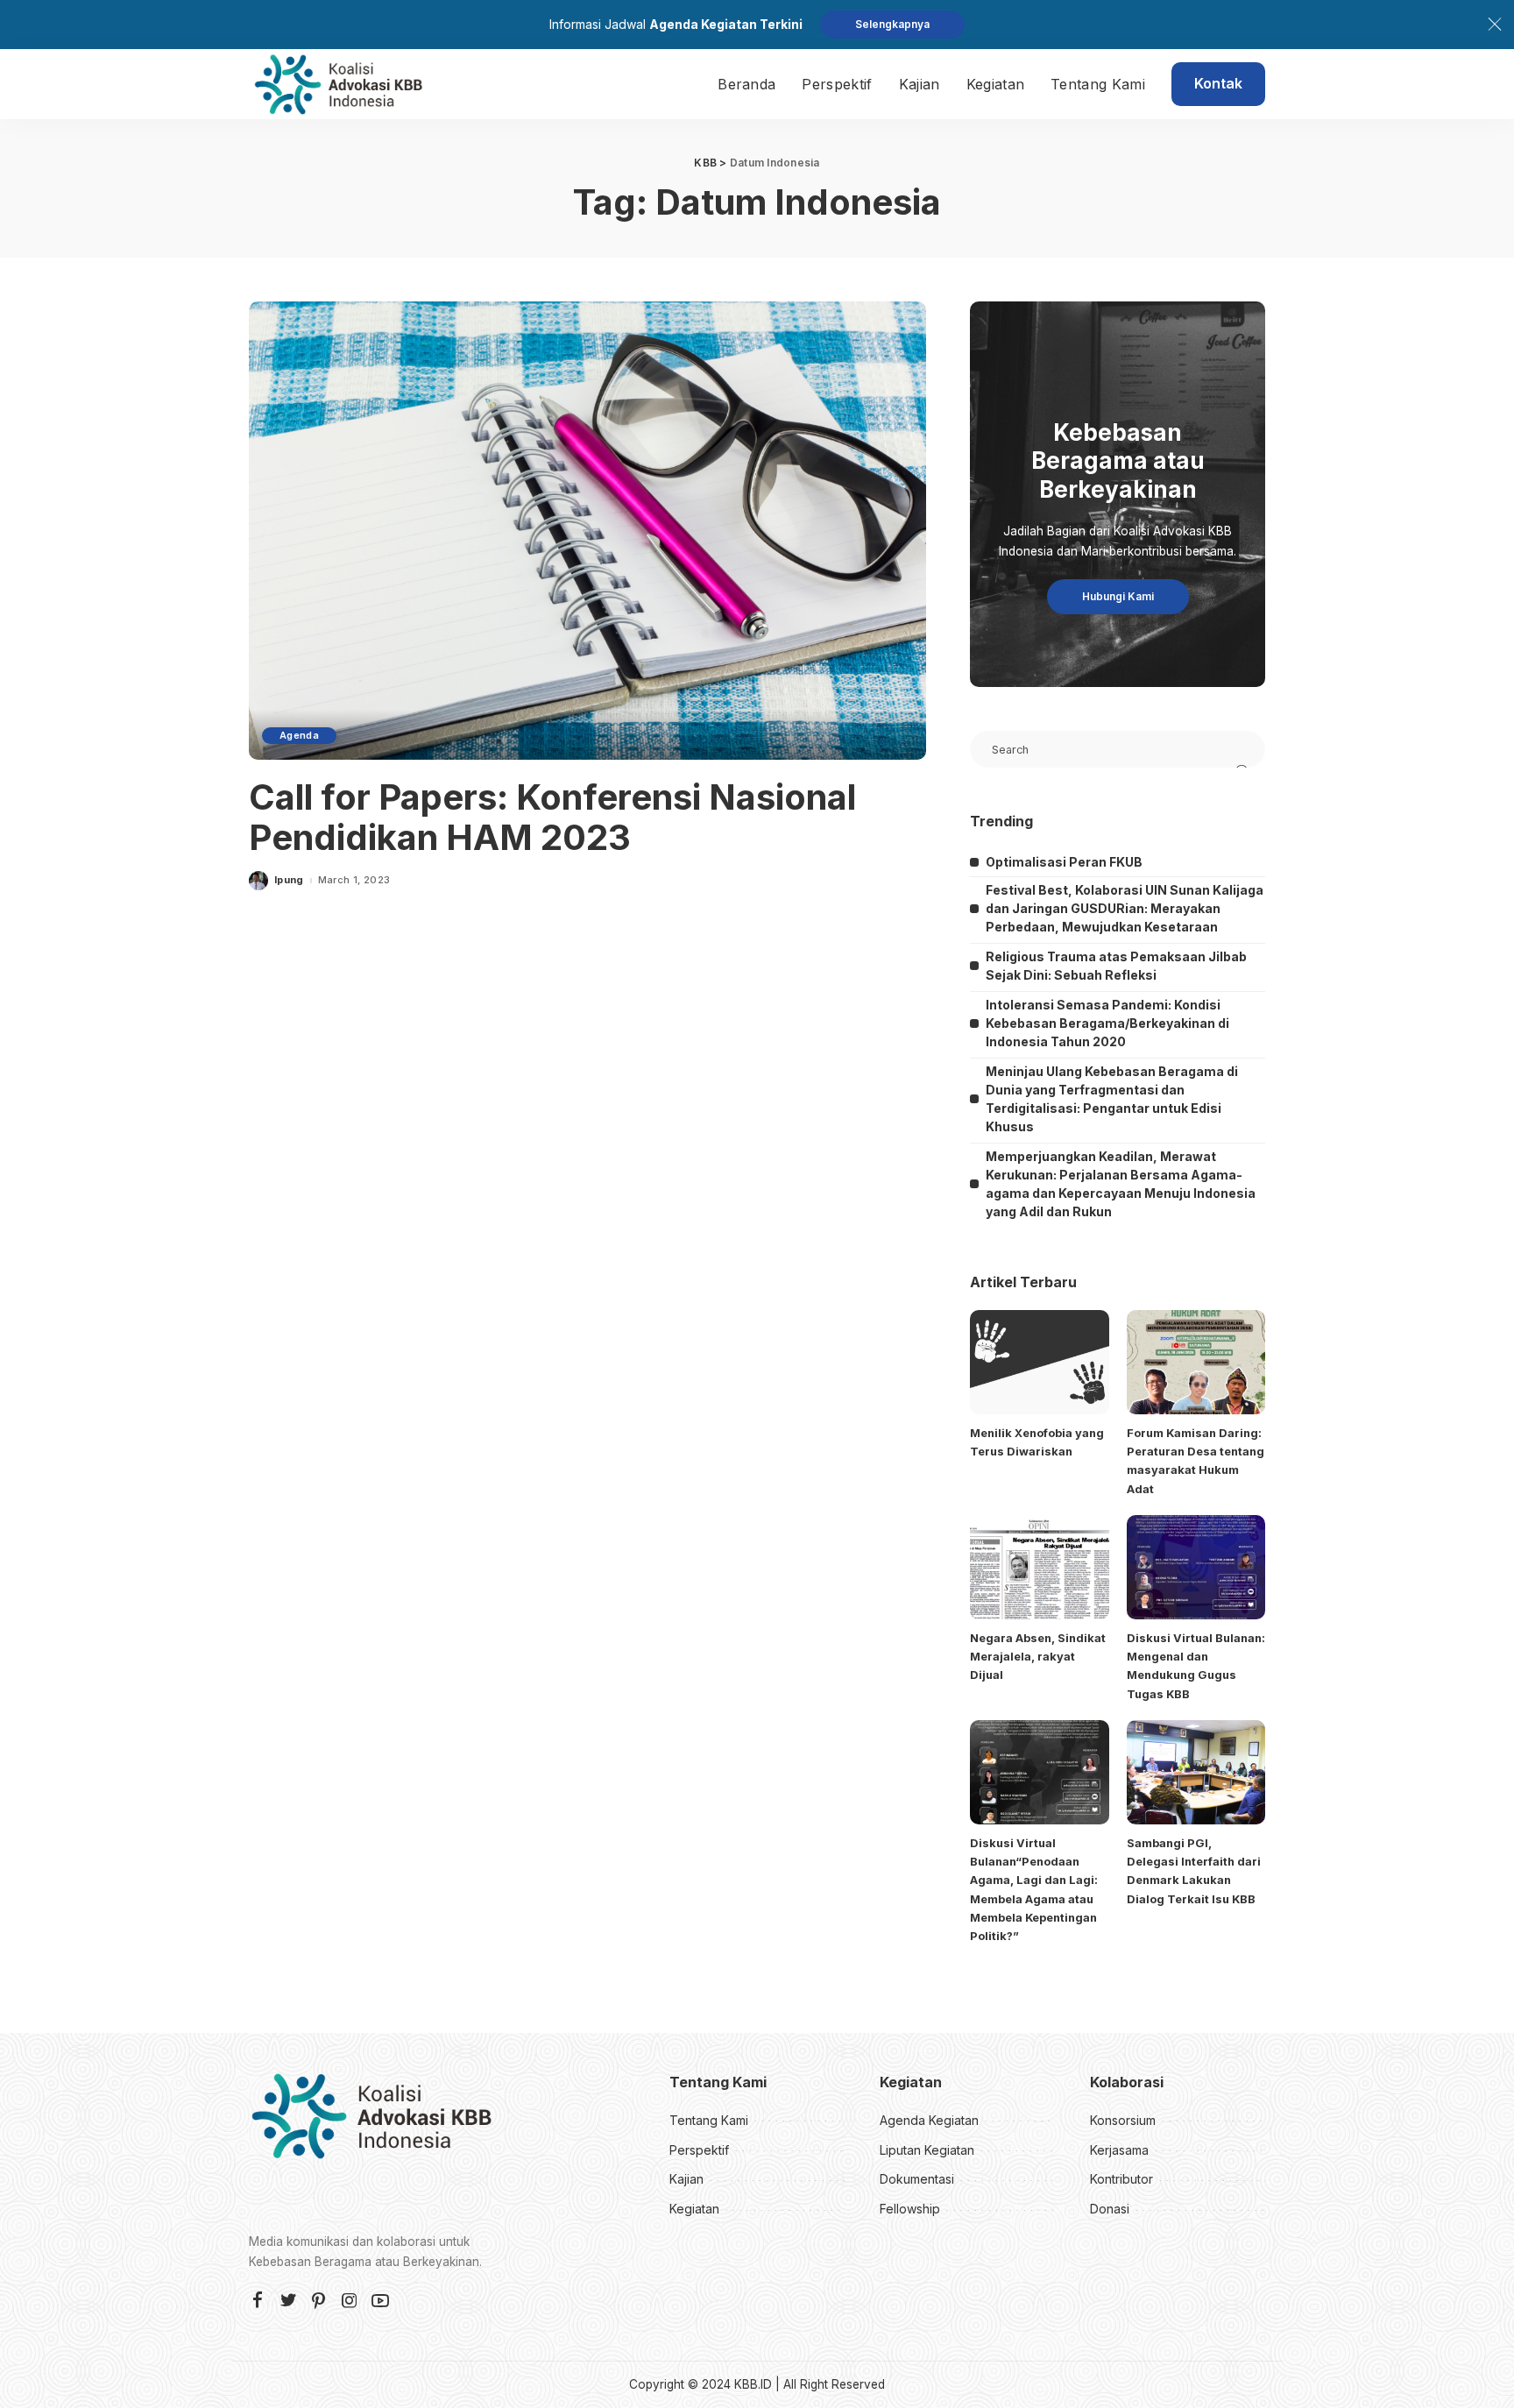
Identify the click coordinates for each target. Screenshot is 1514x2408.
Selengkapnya (892, 24)
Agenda (299, 735)
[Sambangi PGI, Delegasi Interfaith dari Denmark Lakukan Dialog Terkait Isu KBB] (1196, 1772)
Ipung (289, 880)
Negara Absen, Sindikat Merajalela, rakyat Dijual (1038, 1657)
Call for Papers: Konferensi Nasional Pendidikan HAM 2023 (552, 817)
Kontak (1218, 83)
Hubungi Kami (1118, 596)
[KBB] (338, 84)
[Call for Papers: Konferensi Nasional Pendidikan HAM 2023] (587, 530)
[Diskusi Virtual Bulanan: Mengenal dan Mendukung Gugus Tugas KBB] (1196, 1567)
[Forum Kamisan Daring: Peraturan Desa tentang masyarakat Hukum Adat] (1196, 1362)
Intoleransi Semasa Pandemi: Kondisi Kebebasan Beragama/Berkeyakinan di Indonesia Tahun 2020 (1107, 1023)
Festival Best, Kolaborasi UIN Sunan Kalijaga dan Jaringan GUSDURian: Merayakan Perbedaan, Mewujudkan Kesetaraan (1125, 908)
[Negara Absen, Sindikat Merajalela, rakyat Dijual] (1039, 1567)
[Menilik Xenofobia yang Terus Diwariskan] (1039, 1362)
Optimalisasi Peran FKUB (1064, 862)
